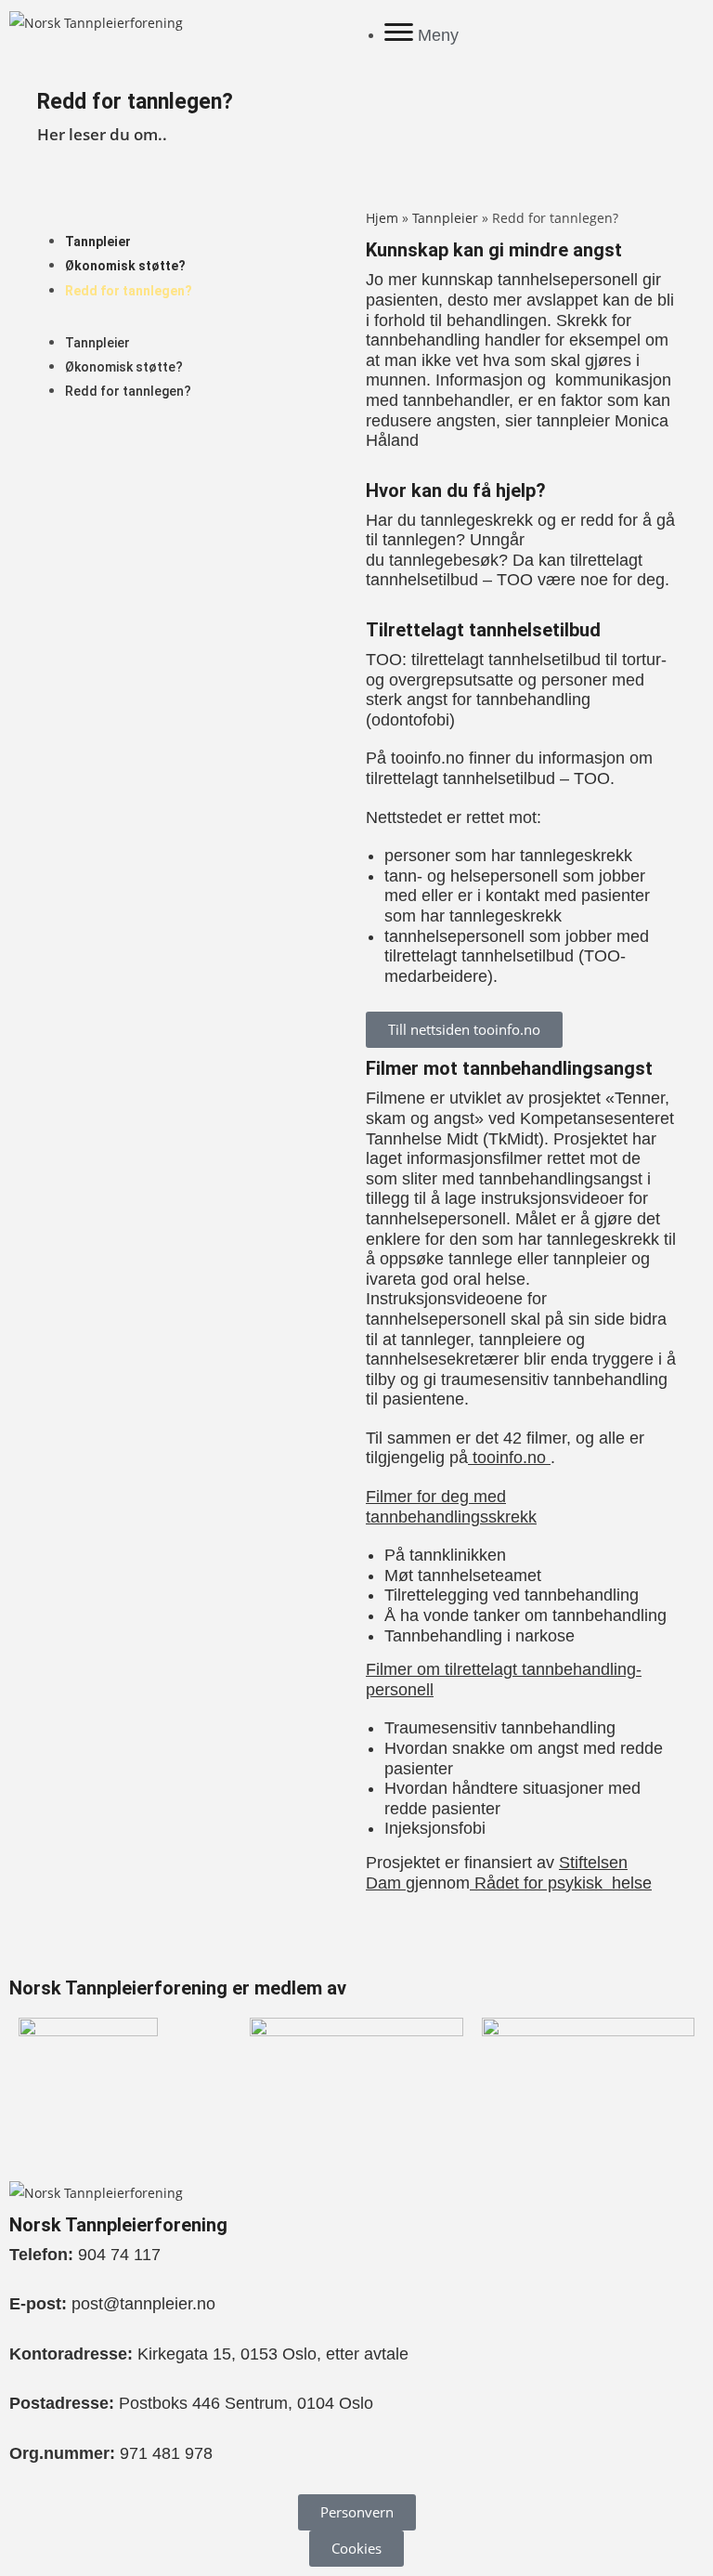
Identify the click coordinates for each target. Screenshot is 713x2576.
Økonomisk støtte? (125, 266)
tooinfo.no (509, 1458)
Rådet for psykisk (541, 1883)
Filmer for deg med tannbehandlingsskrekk (451, 1507)
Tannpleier (98, 242)
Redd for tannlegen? (129, 291)
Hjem (382, 218)
